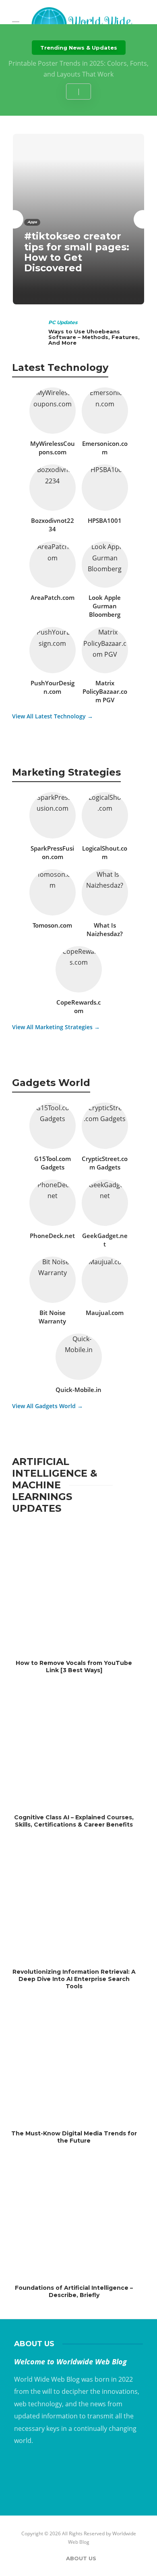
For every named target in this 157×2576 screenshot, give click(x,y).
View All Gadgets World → (48, 1406)
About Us (81, 2558)
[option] (78, 219)
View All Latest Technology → (53, 716)
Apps (32, 222)
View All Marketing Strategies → (56, 1027)
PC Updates (63, 322)
